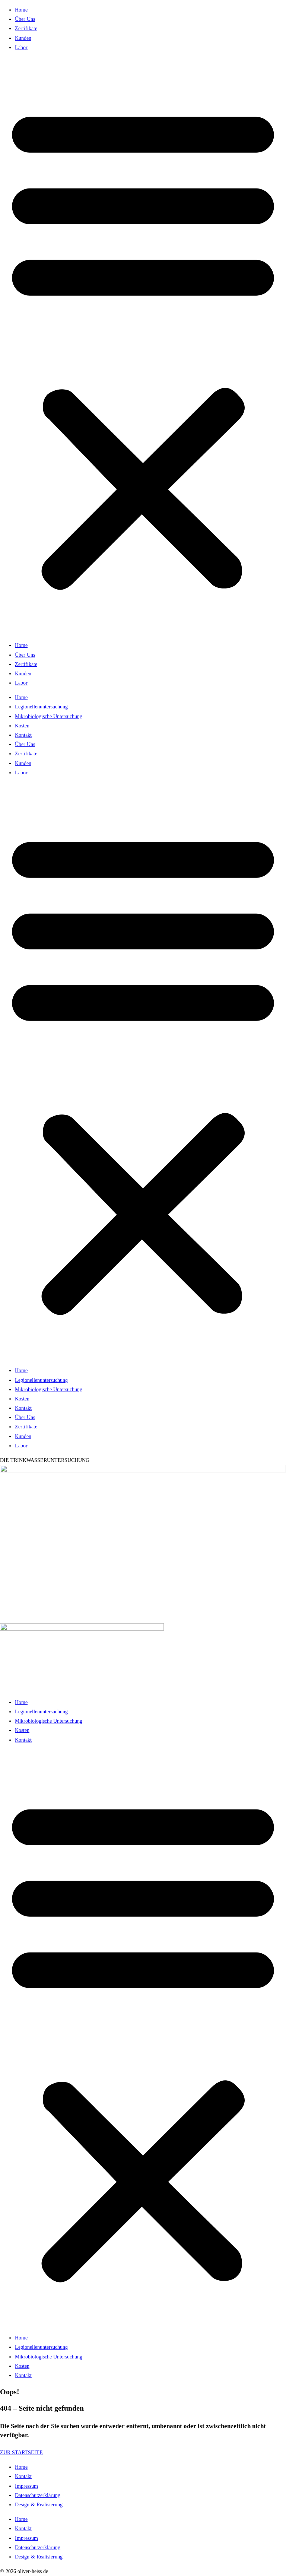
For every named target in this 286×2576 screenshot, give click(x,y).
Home (21, 10)
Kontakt (23, 735)
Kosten (22, 726)
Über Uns (25, 19)
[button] (143, 346)
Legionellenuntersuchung (41, 707)
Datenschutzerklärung (38, 2495)
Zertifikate (26, 28)
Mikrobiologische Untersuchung (49, 716)
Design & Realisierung (39, 2505)
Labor (21, 47)
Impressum (26, 2486)
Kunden (23, 38)
